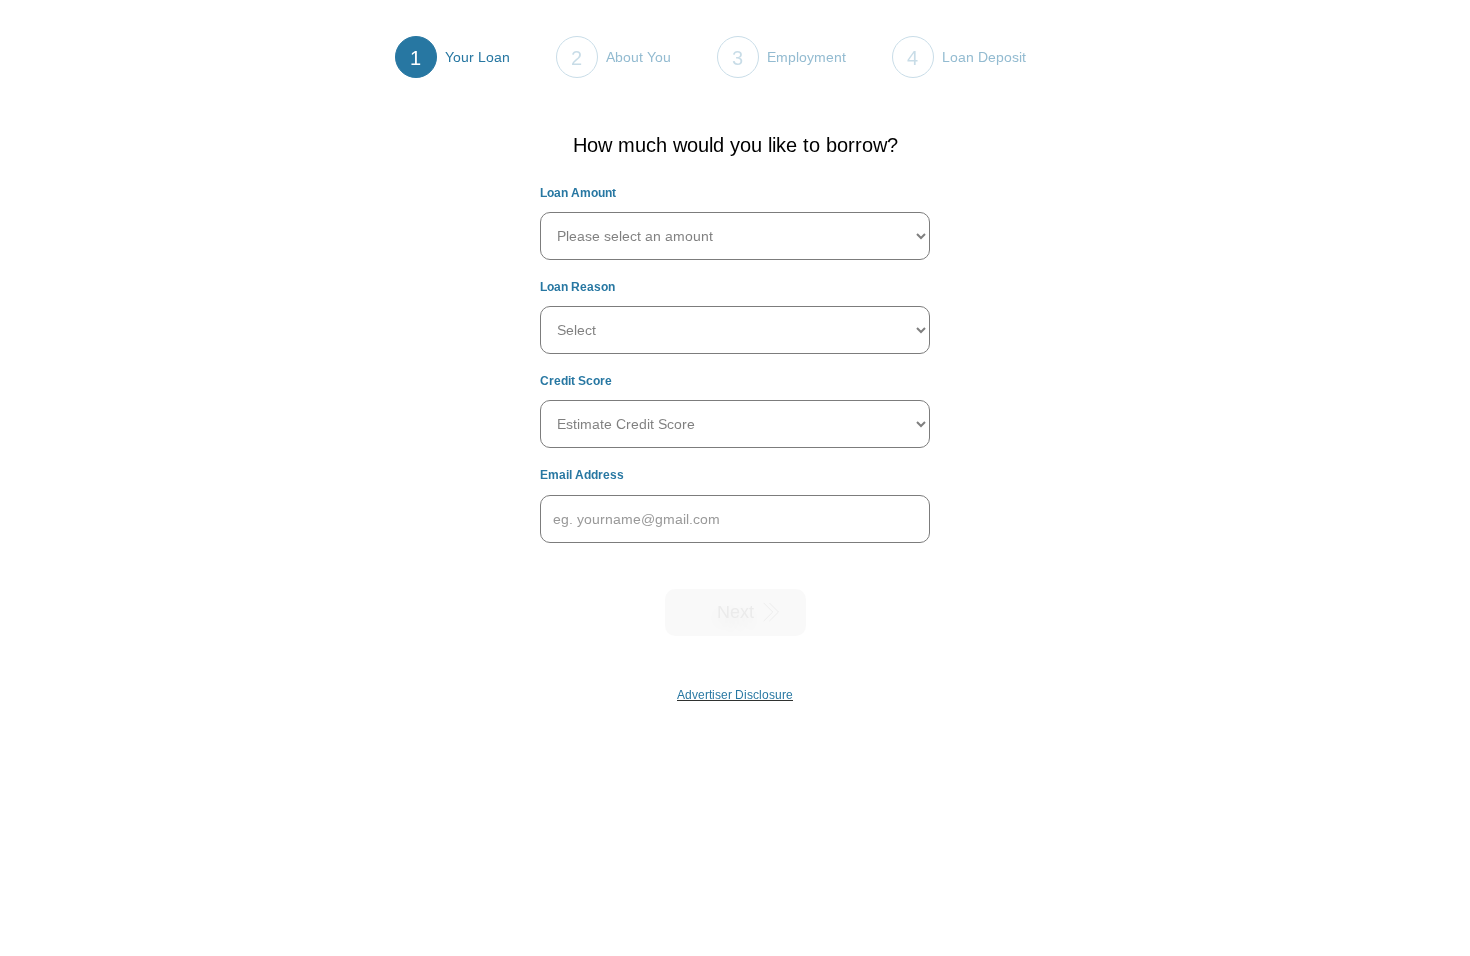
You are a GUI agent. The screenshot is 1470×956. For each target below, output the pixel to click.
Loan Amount (578, 193)
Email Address (582, 475)
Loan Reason (577, 287)
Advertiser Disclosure (735, 695)
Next (735, 612)
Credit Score (576, 381)
